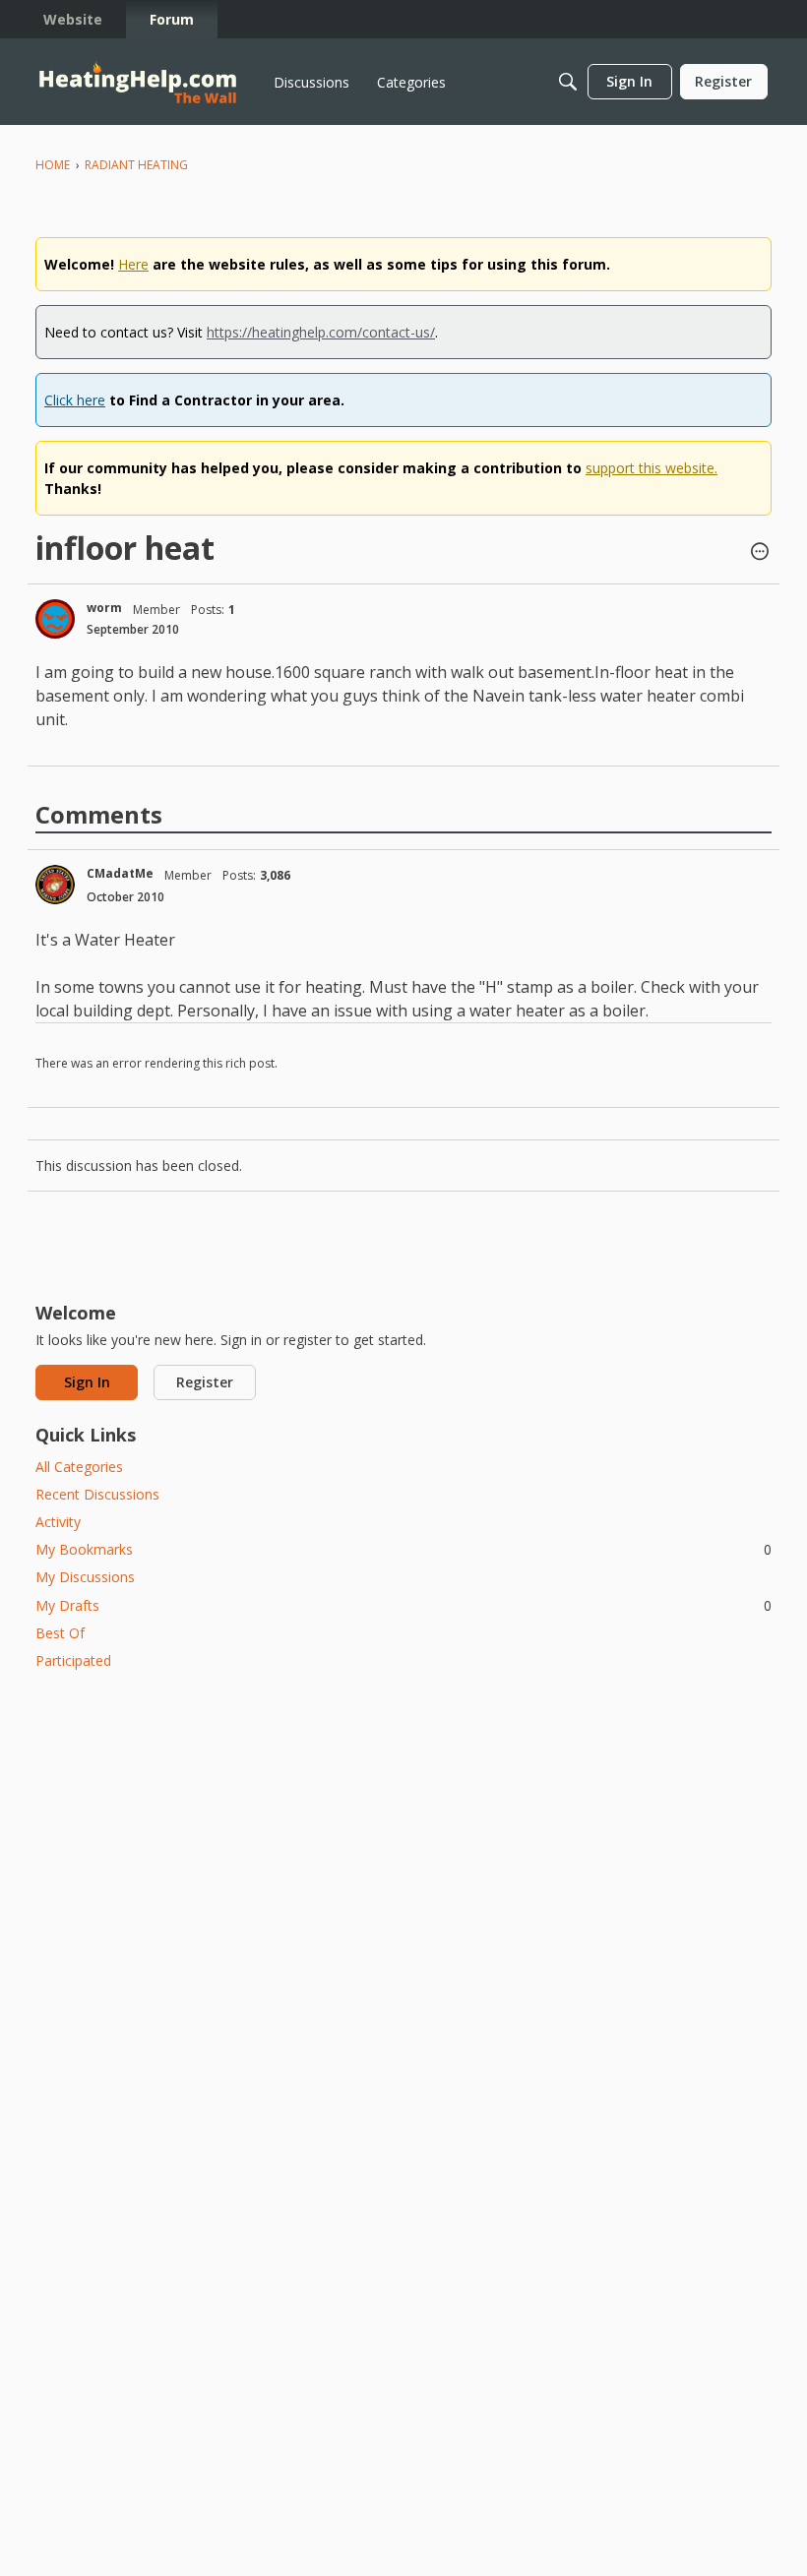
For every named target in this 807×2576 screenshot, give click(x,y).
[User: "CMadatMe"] (55, 885)
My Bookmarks (403, 1549)
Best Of (60, 1633)
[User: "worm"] (55, 619)
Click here (75, 400)
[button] (760, 553)
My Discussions (85, 1577)
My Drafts (403, 1605)
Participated (73, 1660)
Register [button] (205, 1382)
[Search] (568, 82)
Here (133, 264)
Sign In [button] (87, 1382)
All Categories (79, 1467)
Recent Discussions (97, 1494)
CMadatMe (120, 873)
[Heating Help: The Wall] (138, 82)
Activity (58, 1522)
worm (104, 608)
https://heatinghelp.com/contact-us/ (321, 332)
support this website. (652, 468)
